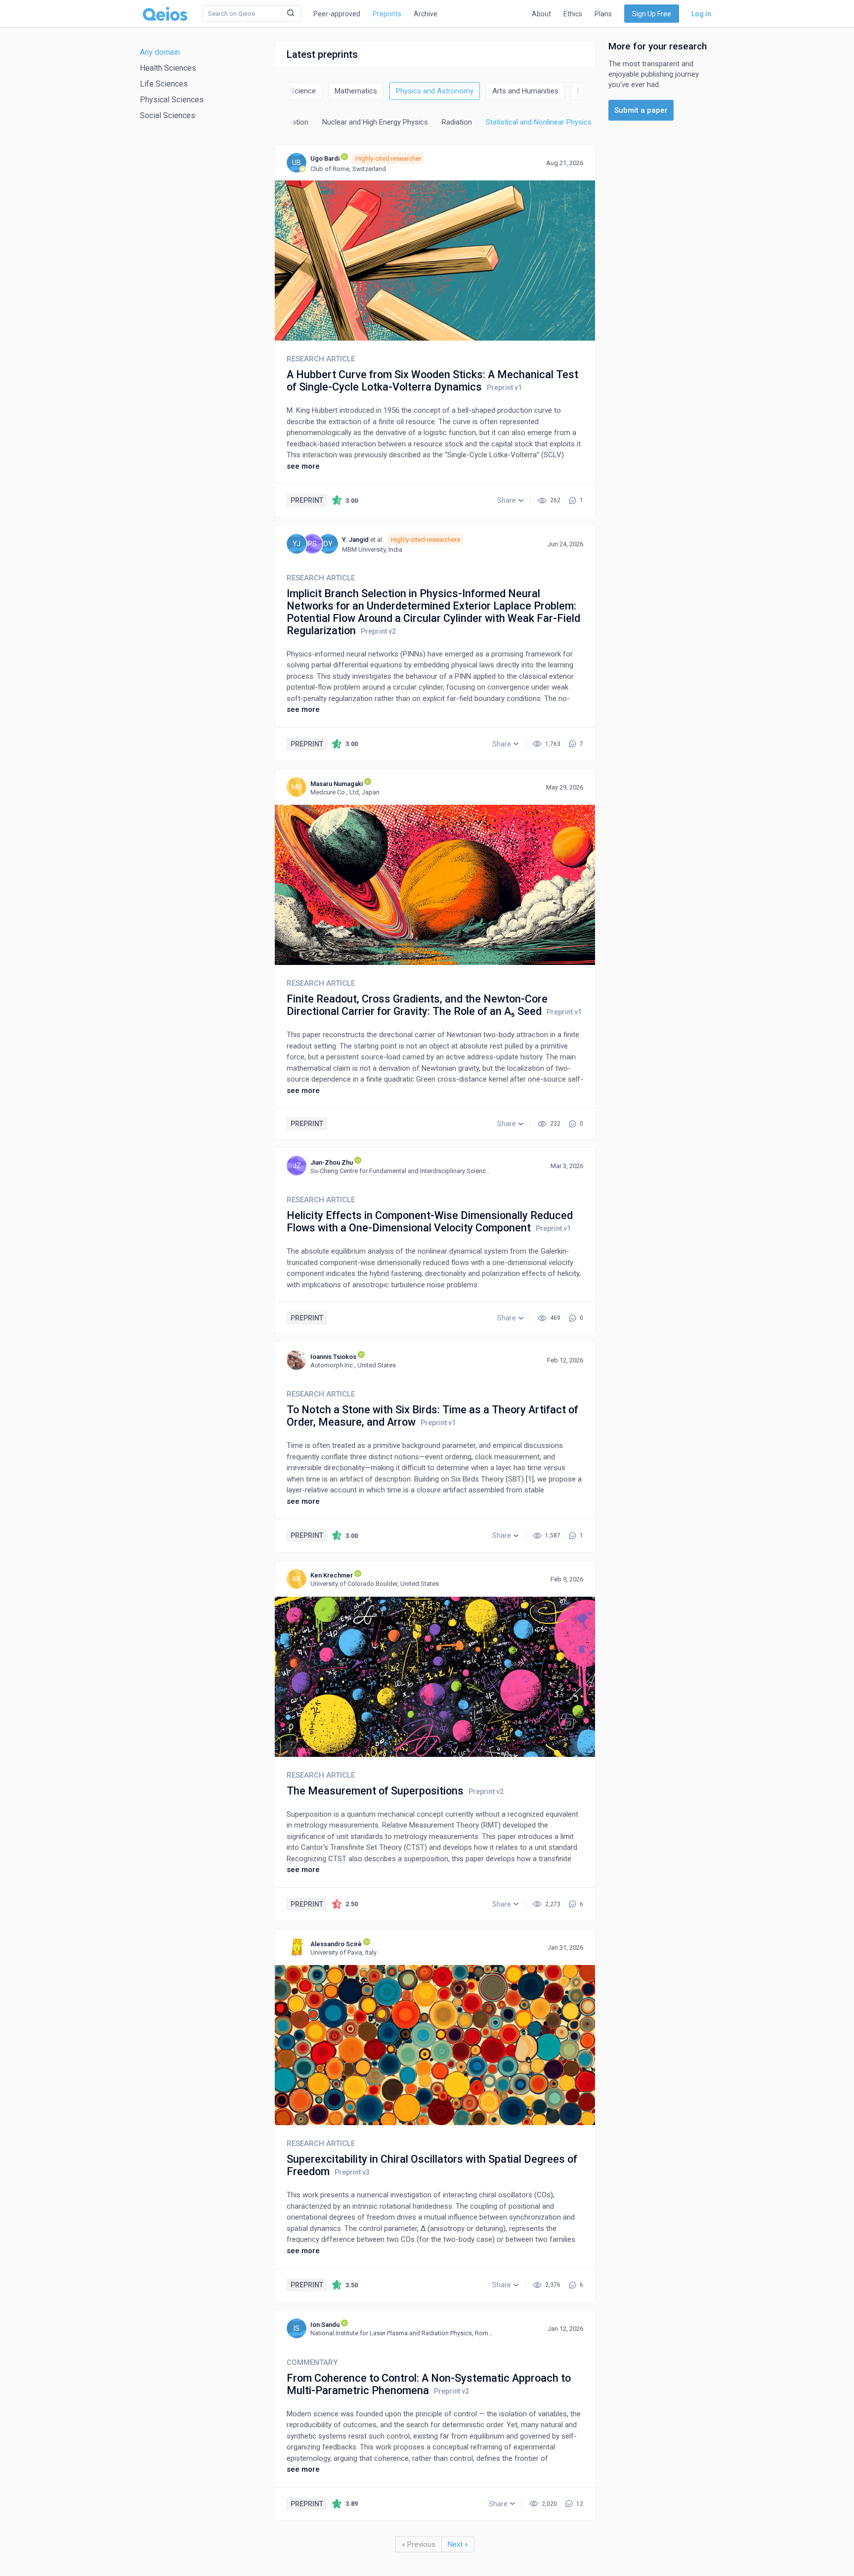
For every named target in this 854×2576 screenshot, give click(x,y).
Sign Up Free (652, 14)
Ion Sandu (325, 2325)
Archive (426, 14)
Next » (458, 2544)
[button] (510, 500)
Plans (603, 14)
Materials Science (287, 91)
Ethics (573, 14)
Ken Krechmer (332, 1575)
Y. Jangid (355, 540)
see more (303, 466)
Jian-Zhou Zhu (332, 1162)
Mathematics (356, 91)
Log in (701, 14)
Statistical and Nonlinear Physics (539, 122)
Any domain (160, 52)
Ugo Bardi (325, 158)
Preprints (387, 14)
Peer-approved (337, 14)
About (541, 14)
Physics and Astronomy (435, 91)
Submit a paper (641, 110)
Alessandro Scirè (336, 1944)
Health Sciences (168, 68)
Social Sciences (168, 115)
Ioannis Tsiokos (333, 1357)
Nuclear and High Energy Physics (375, 122)
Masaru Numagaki (337, 784)
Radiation (457, 122)
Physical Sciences (172, 100)
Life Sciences (164, 84)
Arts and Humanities (525, 91)
